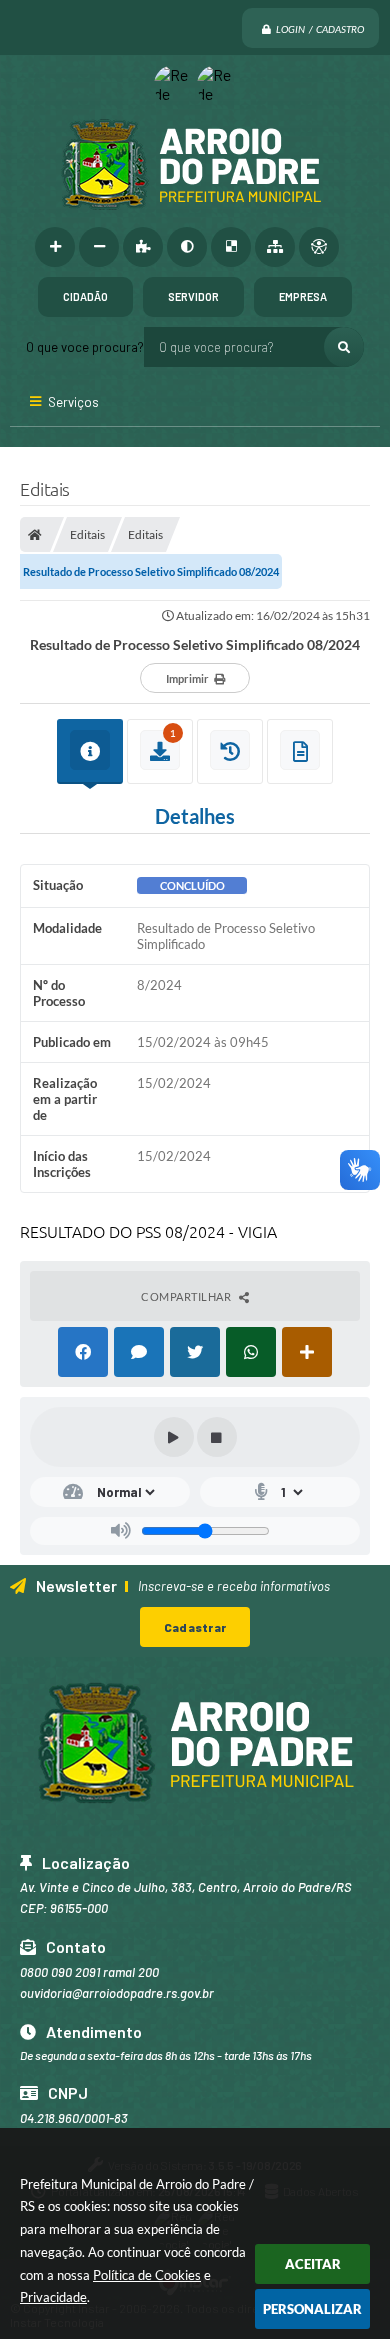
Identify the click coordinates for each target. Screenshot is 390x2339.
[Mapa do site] (275, 247)
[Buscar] (344, 347)
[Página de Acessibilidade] (319, 247)
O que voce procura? (85, 347)
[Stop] (217, 1437)
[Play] (174, 1437)
